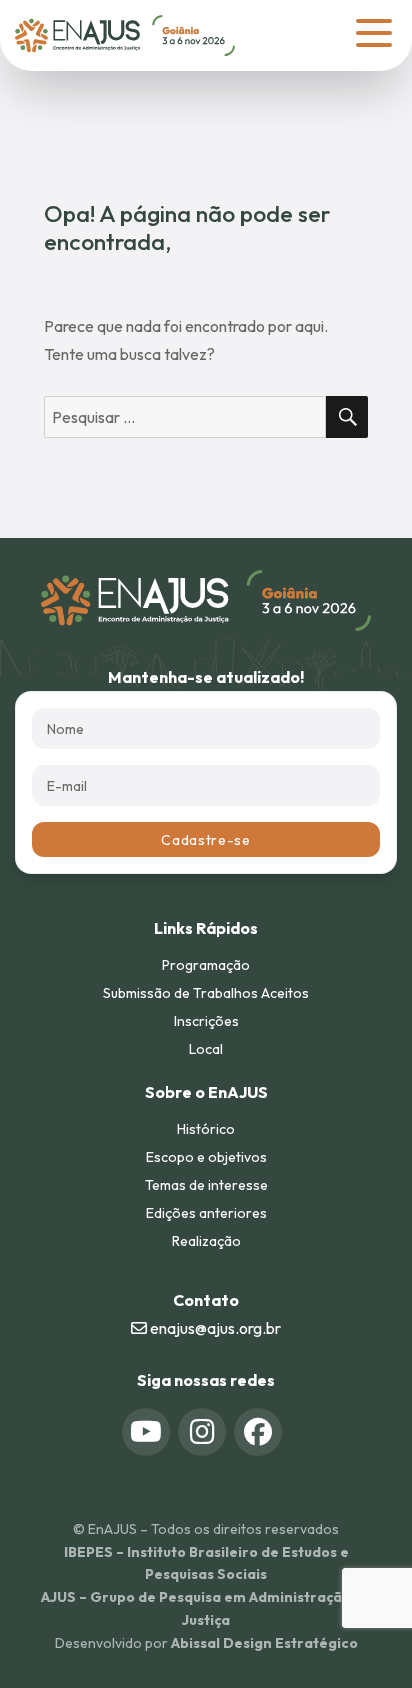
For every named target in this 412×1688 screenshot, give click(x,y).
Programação (206, 965)
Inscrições (206, 1021)
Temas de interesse (206, 1185)
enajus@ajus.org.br (214, 1328)
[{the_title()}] (146, 1432)
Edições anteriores (206, 1213)
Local (206, 1049)
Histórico (206, 1129)
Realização (206, 1241)
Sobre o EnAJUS (206, 1092)
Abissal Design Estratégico (264, 1643)
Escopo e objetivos (206, 1157)
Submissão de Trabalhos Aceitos (206, 993)
